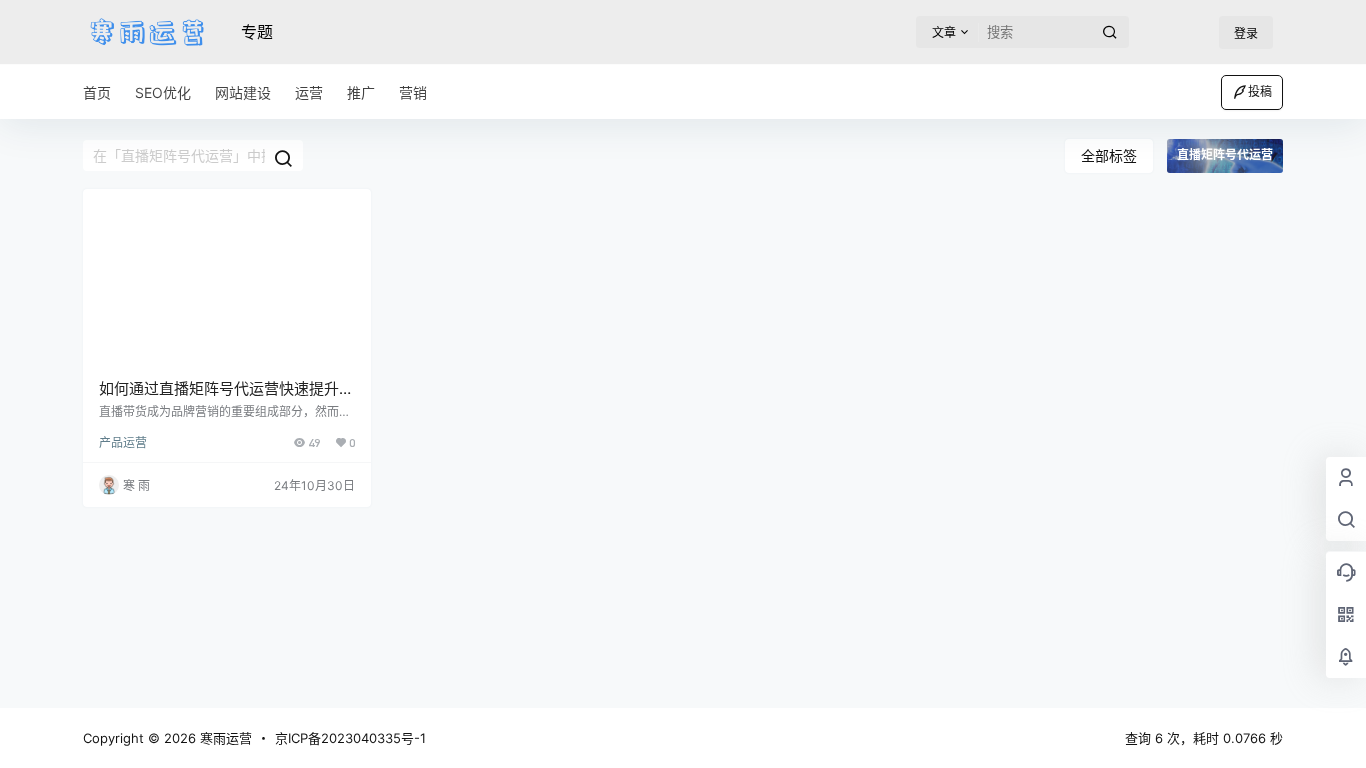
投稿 (1260, 91)
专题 (257, 32)
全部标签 (1109, 155)
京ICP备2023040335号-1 (350, 738)
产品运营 (123, 442)
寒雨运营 (224, 738)
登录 (1246, 33)
